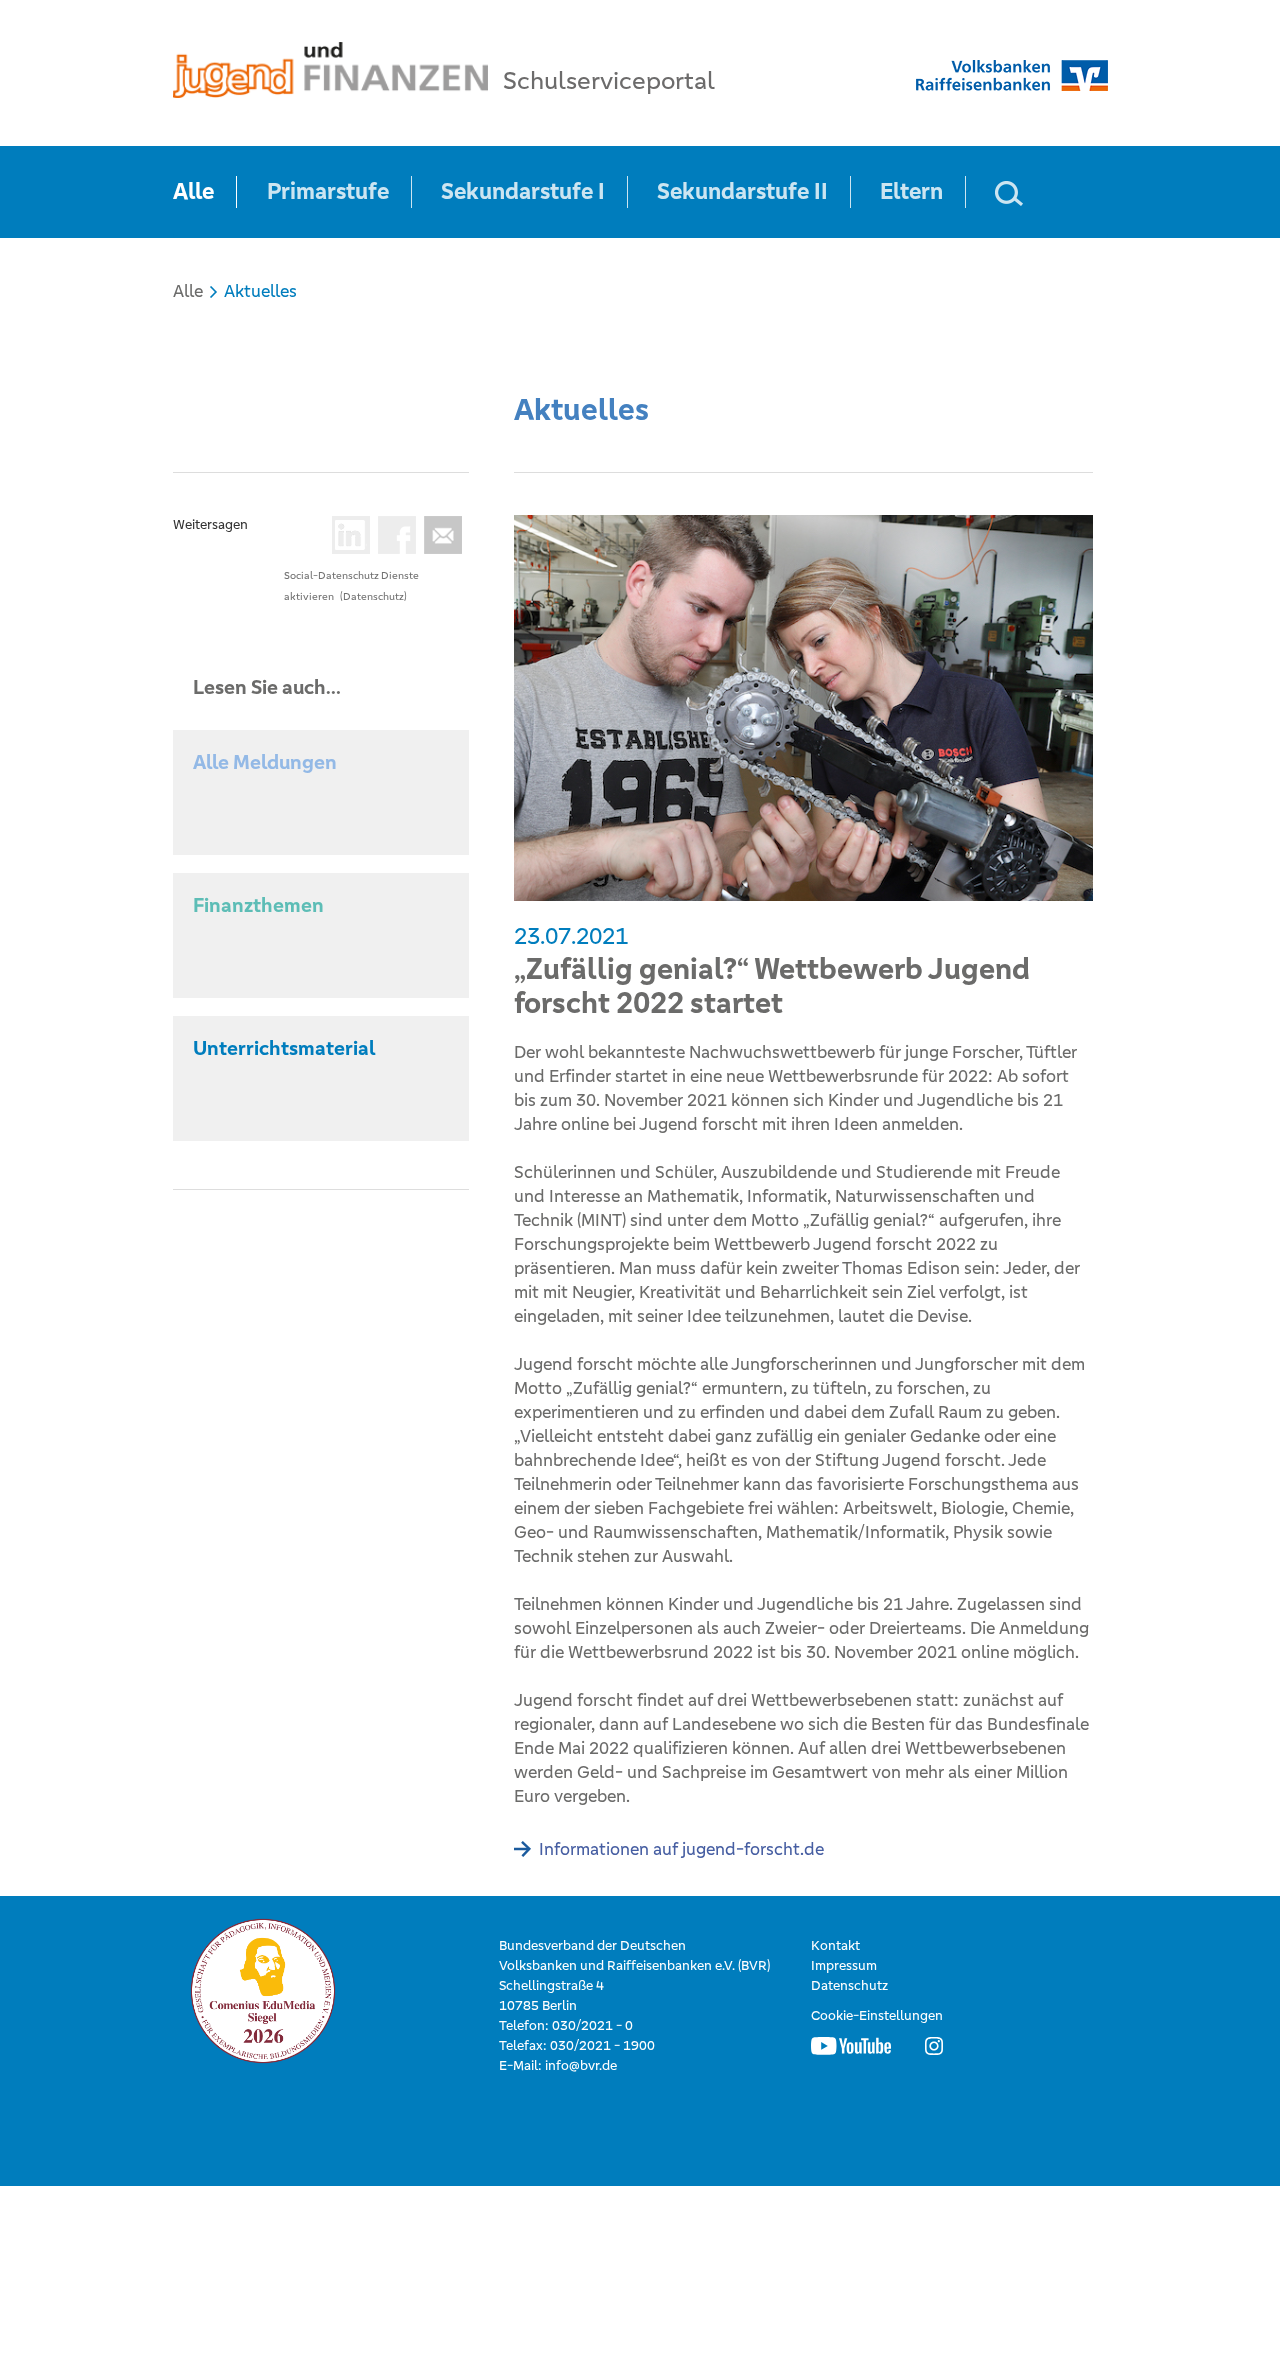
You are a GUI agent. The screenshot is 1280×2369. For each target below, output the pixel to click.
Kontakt (835, 1945)
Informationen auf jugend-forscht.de (681, 1849)
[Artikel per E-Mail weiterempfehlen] (439, 535)
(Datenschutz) (373, 596)
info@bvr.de (581, 2065)
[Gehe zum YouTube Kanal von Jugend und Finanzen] (851, 2046)
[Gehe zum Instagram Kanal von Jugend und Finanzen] (934, 2046)
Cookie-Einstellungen (877, 2015)
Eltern (911, 191)
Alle (193, 191)
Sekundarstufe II (742, 191)
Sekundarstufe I (523, 191)
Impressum (844, 1965)
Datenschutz (849, 1985)
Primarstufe (328, 191)
